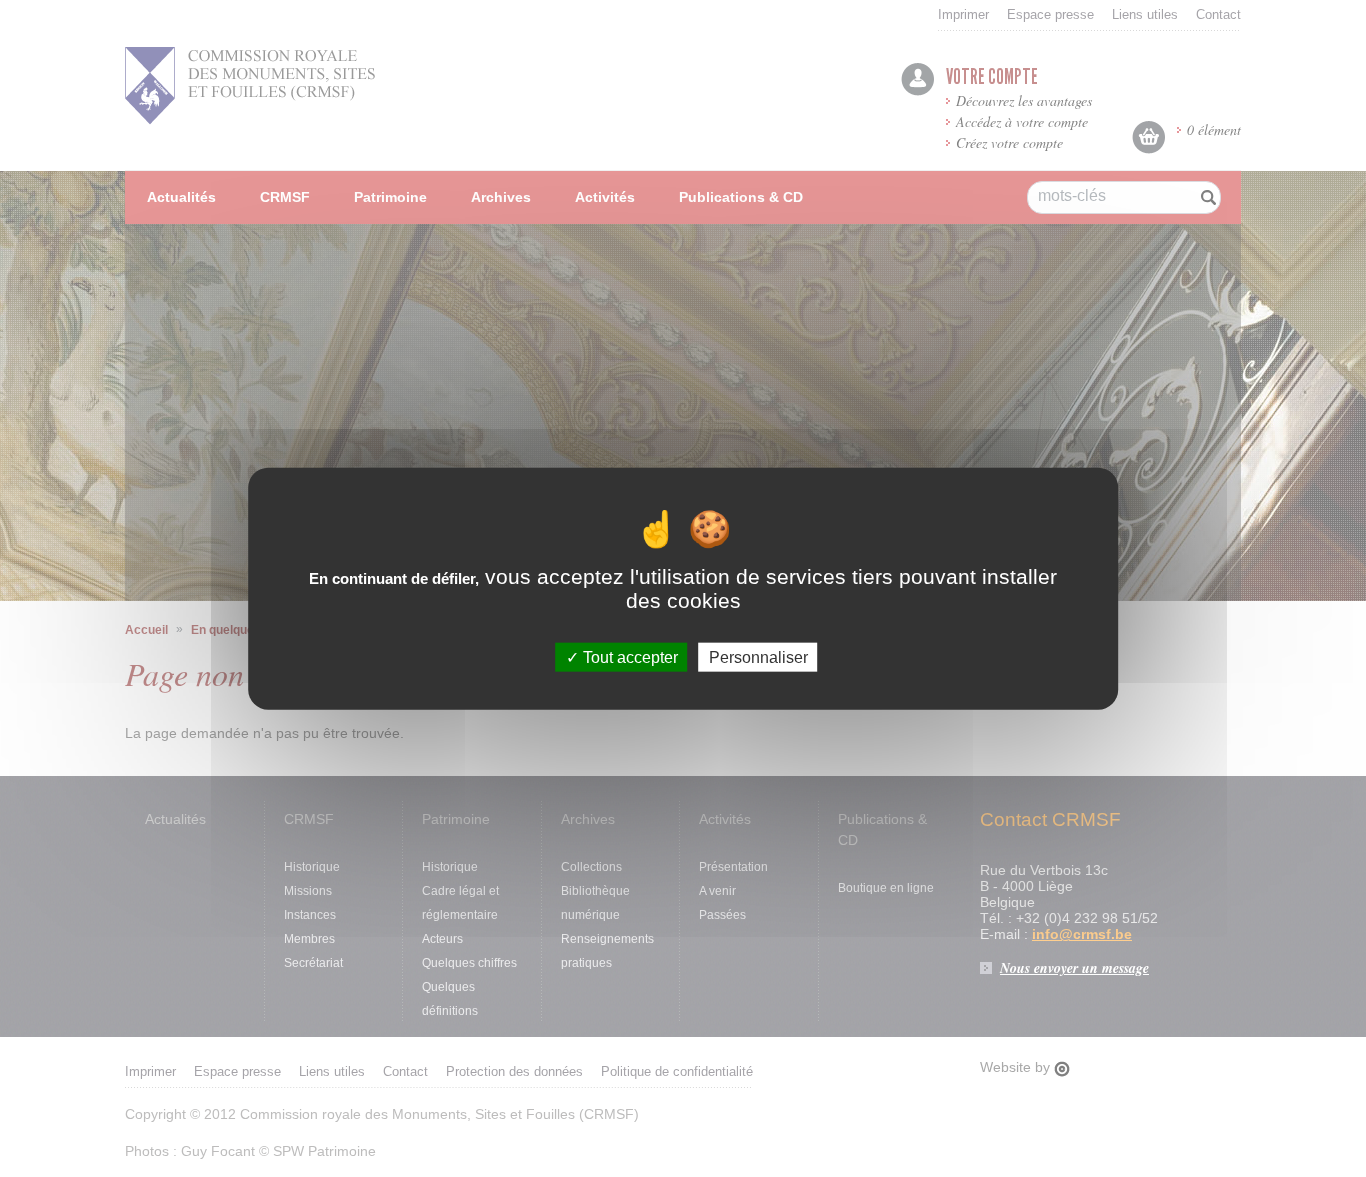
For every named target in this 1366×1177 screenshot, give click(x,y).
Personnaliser (758, 657)
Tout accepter (628, 657)
